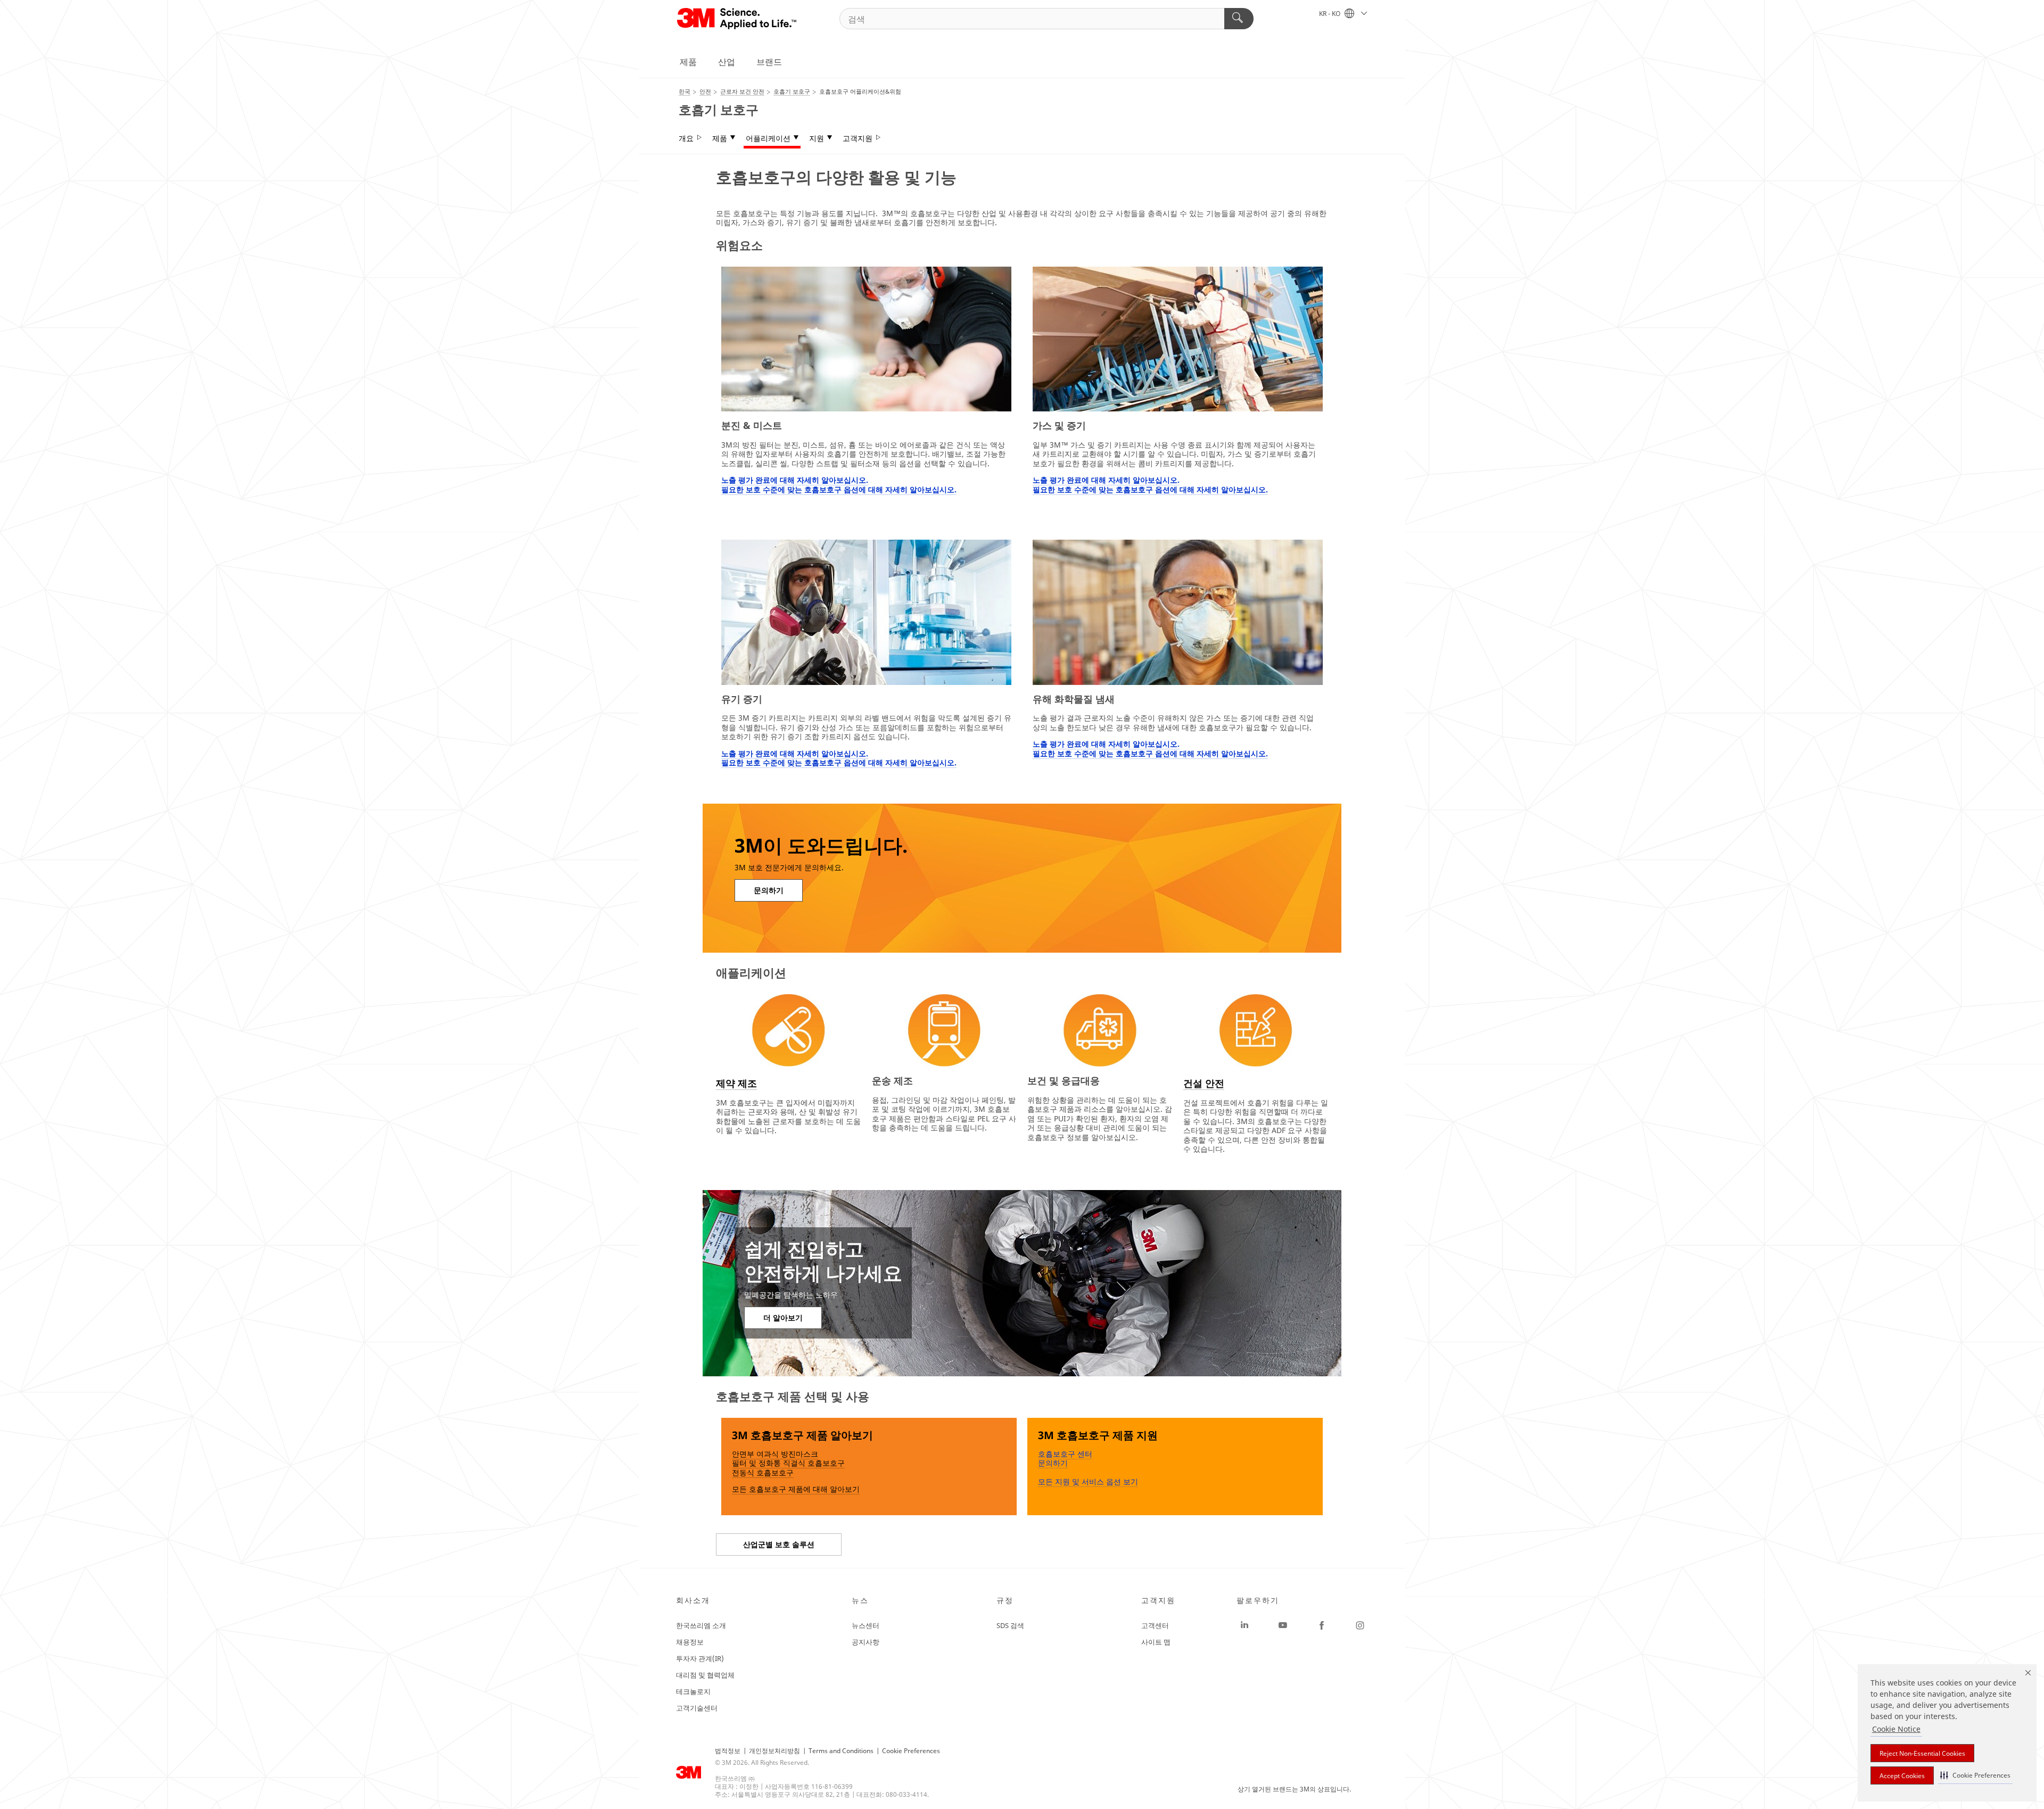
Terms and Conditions (841, 1751)
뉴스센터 (866, 1625)
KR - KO (1330, 14)
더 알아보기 (783, 1317)
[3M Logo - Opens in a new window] (737, 19)
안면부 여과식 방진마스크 (775, 1454)
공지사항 (866, 1642)
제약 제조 (736, 1083)
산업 (727, 62)
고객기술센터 (697, 1708)
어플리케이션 (768, 138)
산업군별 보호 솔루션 (779, 1544)
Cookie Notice (1896, 1729)
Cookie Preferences (911, 1751)
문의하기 (769, 890)
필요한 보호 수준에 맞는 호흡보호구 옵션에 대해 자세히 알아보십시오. (839, 489)
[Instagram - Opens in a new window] (1360, 1625)
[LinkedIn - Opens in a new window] (1244, 1625)
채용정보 (690, 1642)
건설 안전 (1204, 1083)
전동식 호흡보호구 (763, 1472)
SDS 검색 (1010, 1625)
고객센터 (1155, 1625)
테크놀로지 (693, 1691)
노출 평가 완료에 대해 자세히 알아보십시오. (795, 480)
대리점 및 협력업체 (705, 1675)
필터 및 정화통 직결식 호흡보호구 (788, 1463)
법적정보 (728, 1751)
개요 (686, 138)
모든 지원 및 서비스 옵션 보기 (1088, 1481)
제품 (688, 62)
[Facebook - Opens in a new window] (1322, 1625)
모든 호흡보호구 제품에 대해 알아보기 (796, 1489)
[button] (1975, 1775)
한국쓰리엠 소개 (701, 1625)
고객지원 (858, 138)
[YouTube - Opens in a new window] (1283, 1625)
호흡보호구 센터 (1065, 1454)
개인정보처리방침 (774, 1751)
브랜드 (769, 62)
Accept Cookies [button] (1902, 1776)
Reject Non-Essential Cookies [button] (1922, 1753)
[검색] (1239, 19)
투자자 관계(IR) (700, 1658)
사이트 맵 (1156, 1642)
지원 (817, 138)
